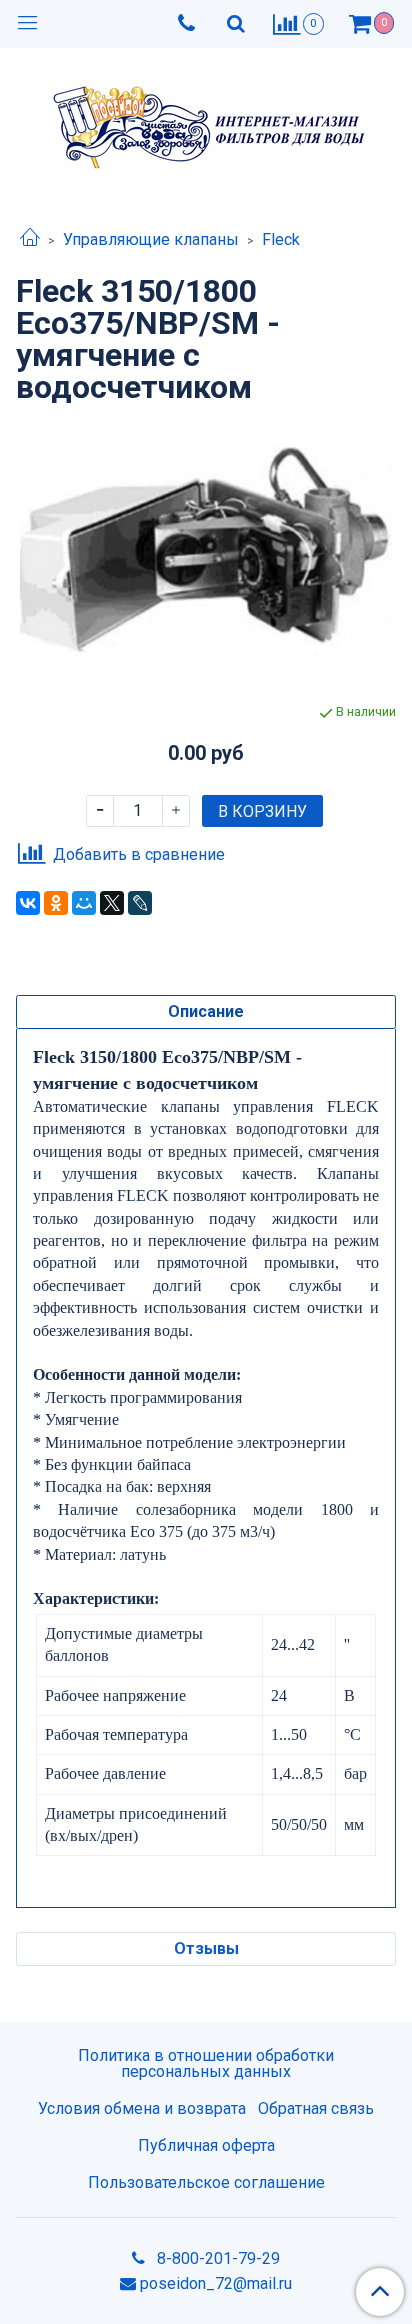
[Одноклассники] (56, 903)
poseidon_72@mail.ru (216, 2283)
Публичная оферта (206, 2145)
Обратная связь (316, 2108)
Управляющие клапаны (151, 239)
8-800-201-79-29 (216, 2258)
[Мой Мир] (84, 903)
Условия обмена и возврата (142, 2108)
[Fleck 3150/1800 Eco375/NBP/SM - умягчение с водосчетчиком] (206, 553)
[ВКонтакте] (28, 903)
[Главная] (30, 239)
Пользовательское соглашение (206, 2182)
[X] (112, 903)
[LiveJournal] (140, 903)
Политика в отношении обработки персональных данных (206, 2063)
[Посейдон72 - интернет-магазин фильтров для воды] (206, 119)
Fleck (281, 239)
